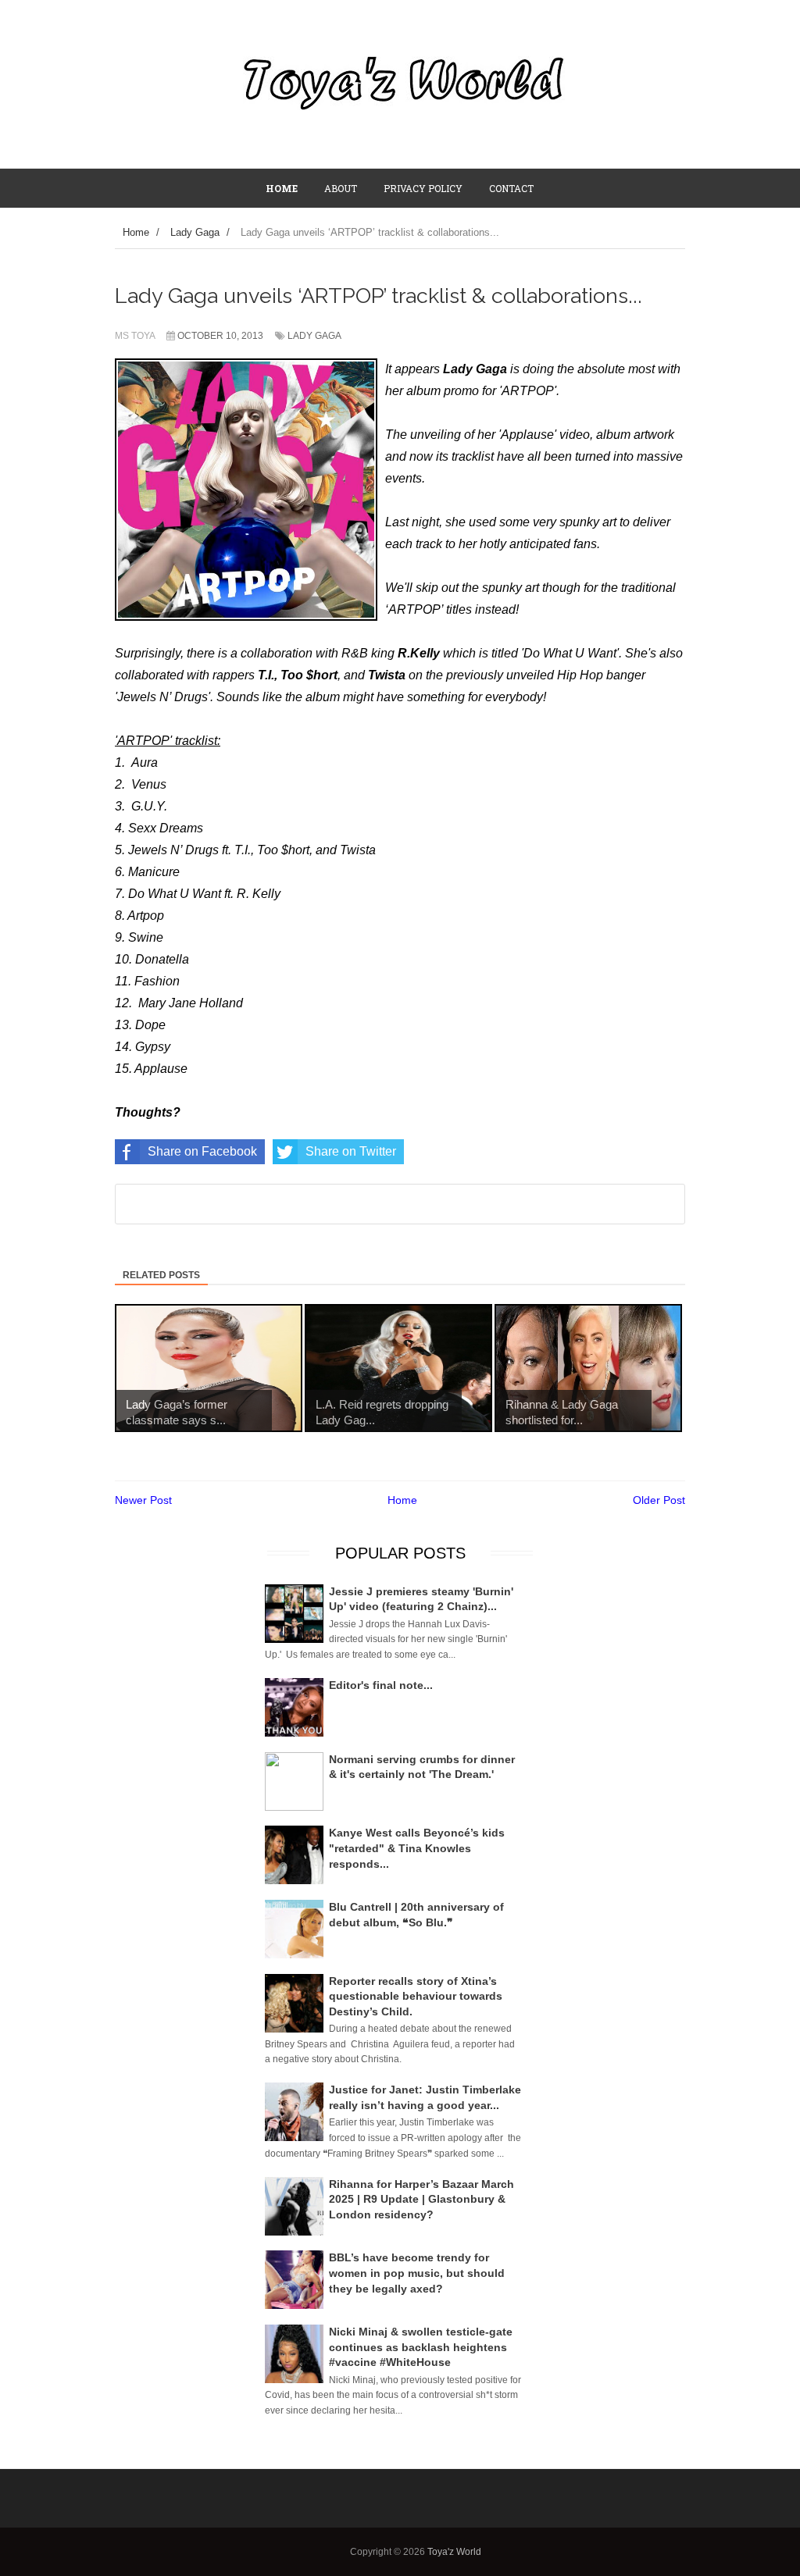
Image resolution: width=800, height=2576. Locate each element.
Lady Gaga (314, 336)
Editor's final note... (381, 1685)
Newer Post (143, 1500)
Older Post (659, 1500)
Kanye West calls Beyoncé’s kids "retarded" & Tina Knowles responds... (417, 1848)
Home (402, 1500)
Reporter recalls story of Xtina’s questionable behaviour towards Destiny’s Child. (416, 1996)
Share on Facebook (202, 1151)
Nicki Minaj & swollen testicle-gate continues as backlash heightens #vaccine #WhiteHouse (421, 2347)
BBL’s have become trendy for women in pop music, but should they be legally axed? (417, 2273)
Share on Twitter (351, 1151)
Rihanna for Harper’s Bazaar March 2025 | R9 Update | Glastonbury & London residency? (421, 2199)
